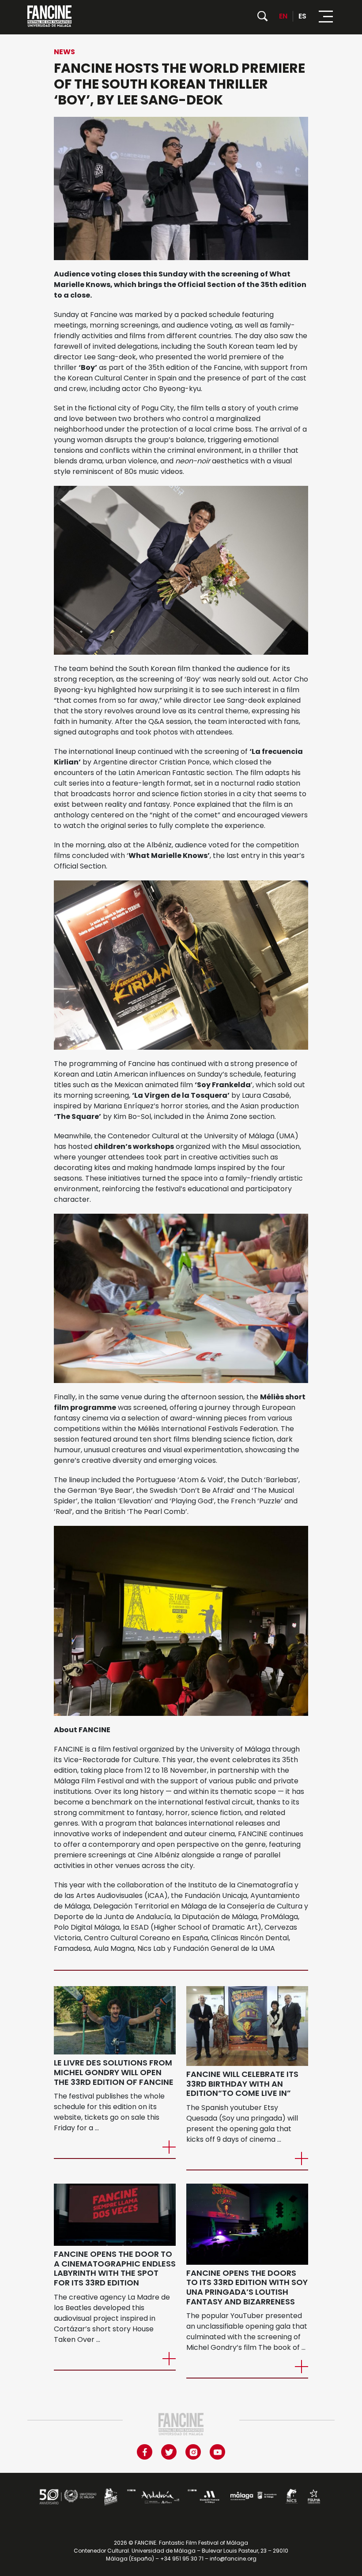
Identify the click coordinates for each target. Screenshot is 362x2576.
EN (283, 16)
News (64, 52)
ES (302, 16)
